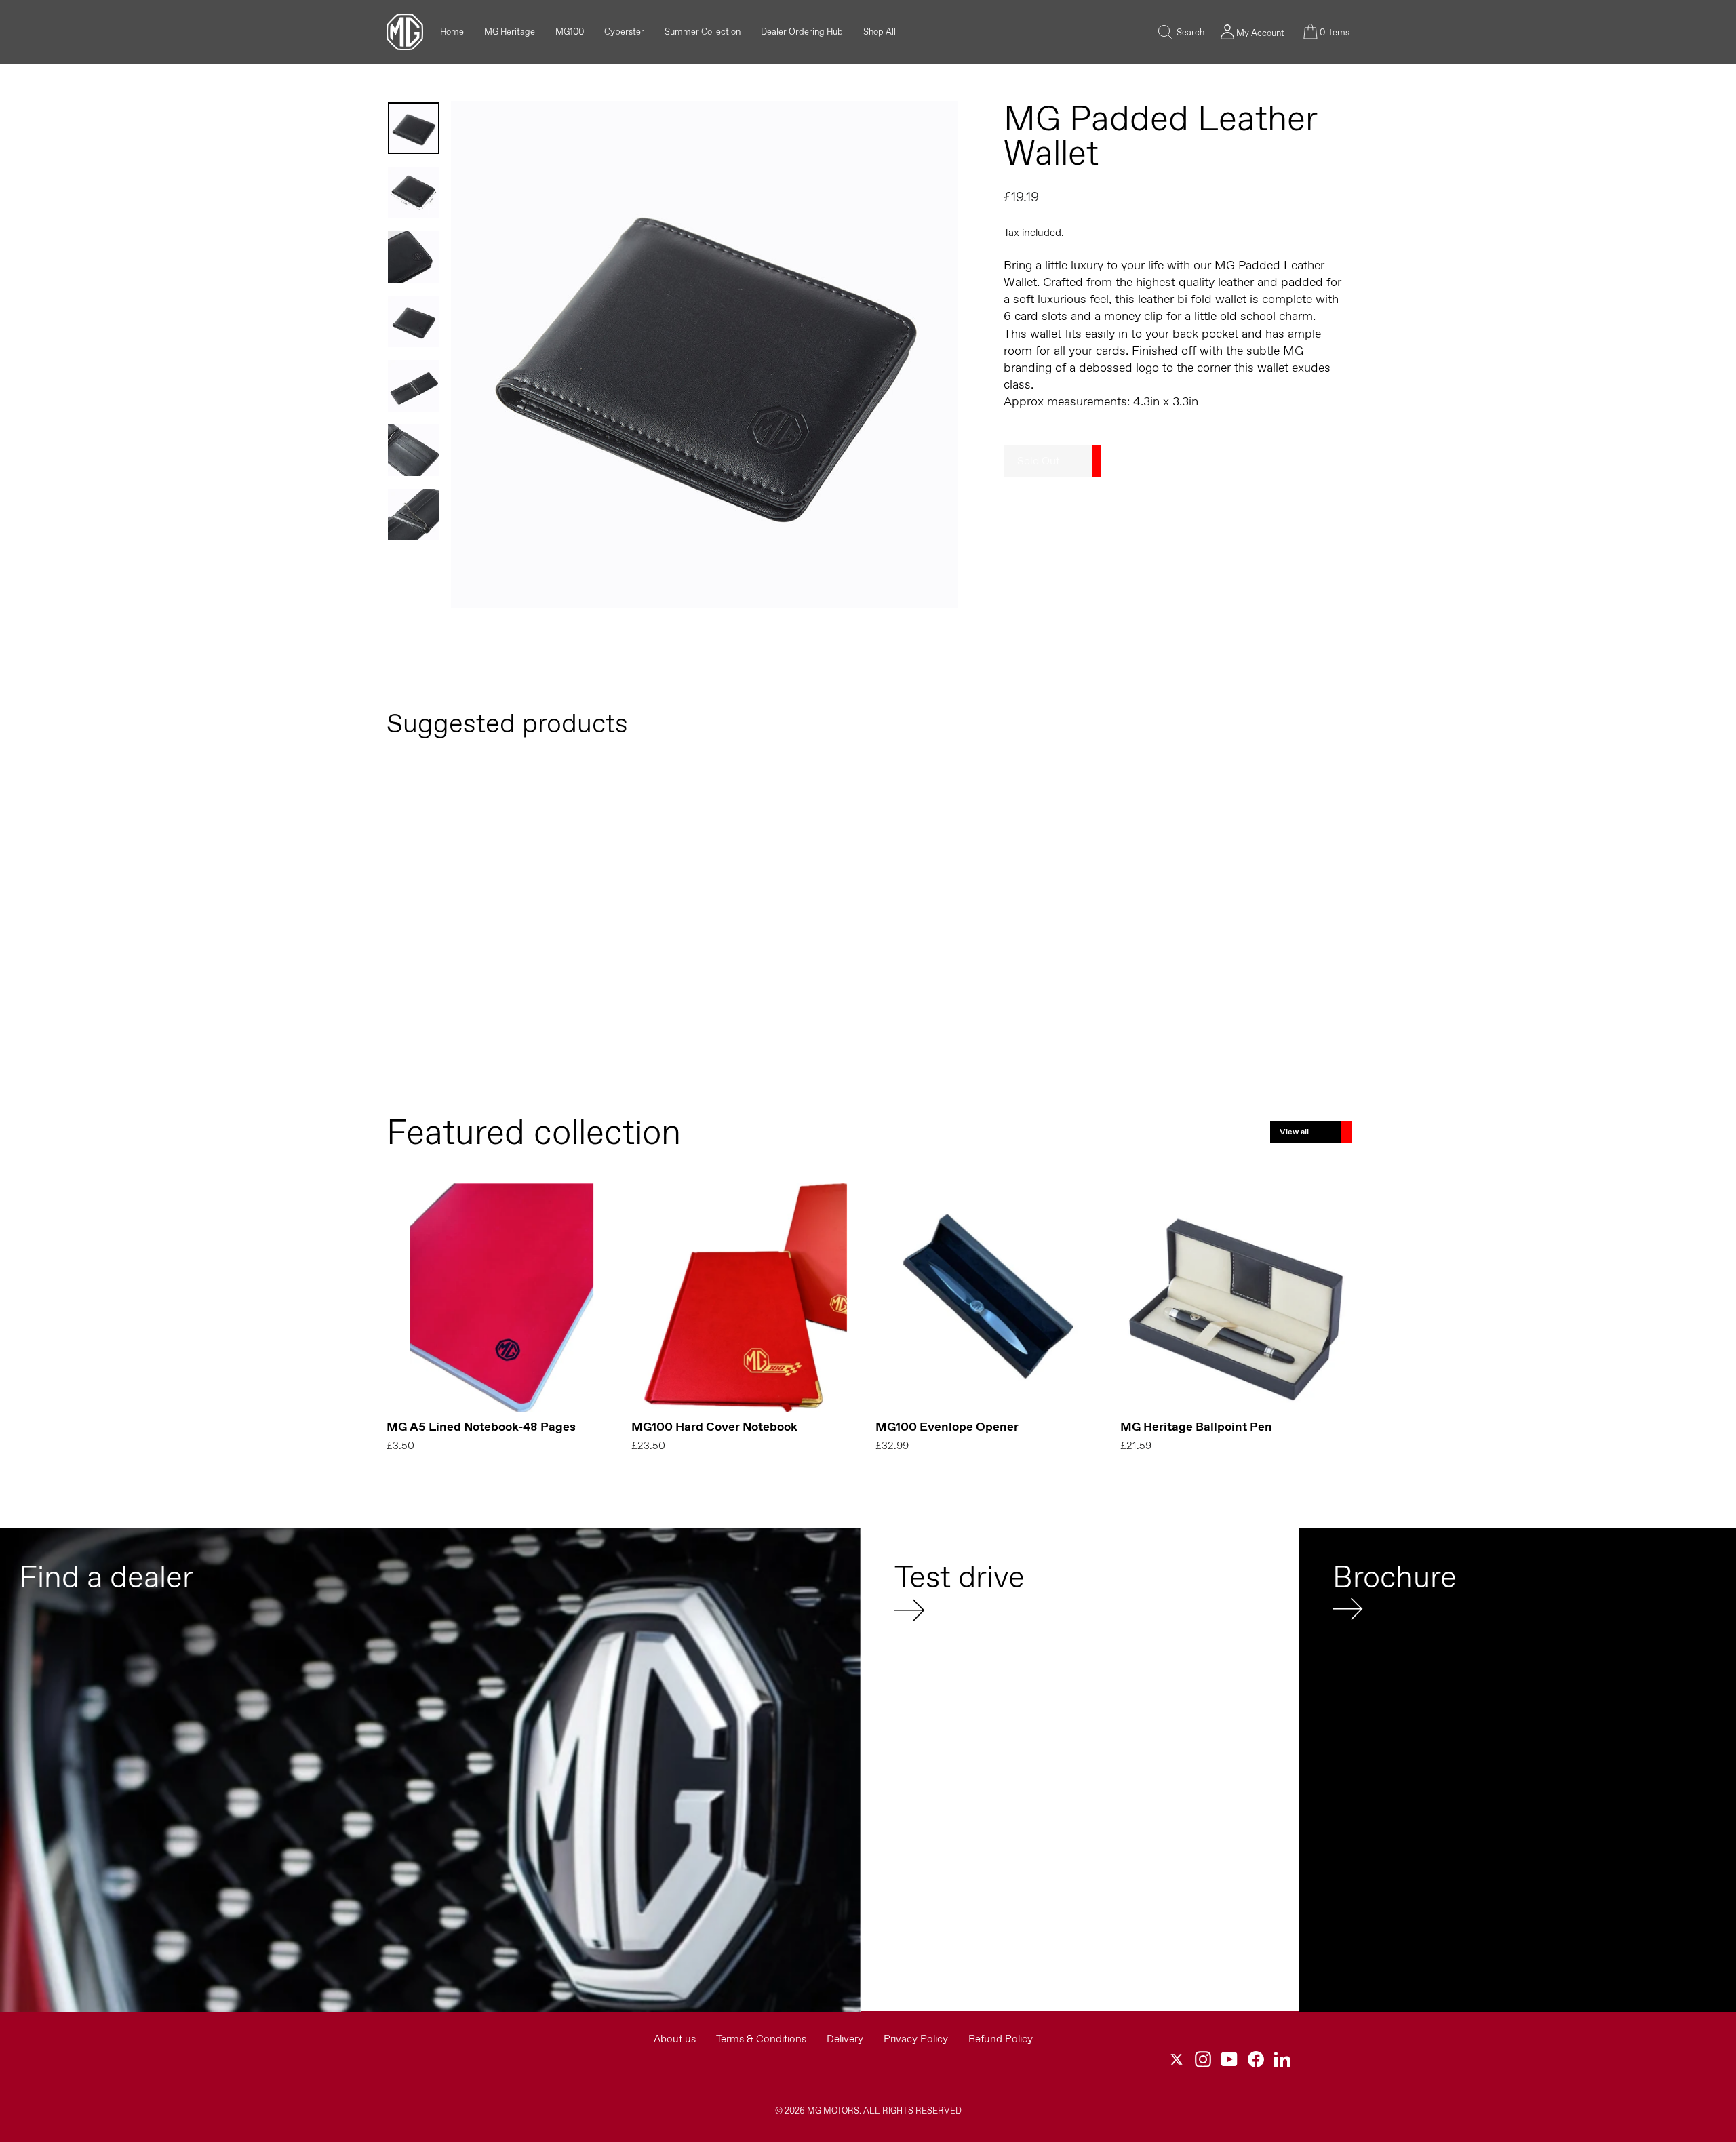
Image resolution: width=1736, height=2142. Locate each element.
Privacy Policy (916, 2039)
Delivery (845, 2039)
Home (452, 32)
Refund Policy (1001, 2039)
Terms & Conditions (761, 2039)
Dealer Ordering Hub (802, 32)
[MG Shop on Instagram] (1203, 2059)
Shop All (880, 32)
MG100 (570, 32)
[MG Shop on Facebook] (1256, 2059)
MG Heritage (510, 32)
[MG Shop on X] (1177, 2059)
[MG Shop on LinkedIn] (1282, 2059)
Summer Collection (703, 32)
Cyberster (624, 32)
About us (675, 2039)
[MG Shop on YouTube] (1229, 2059)
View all (1294, 1132)
